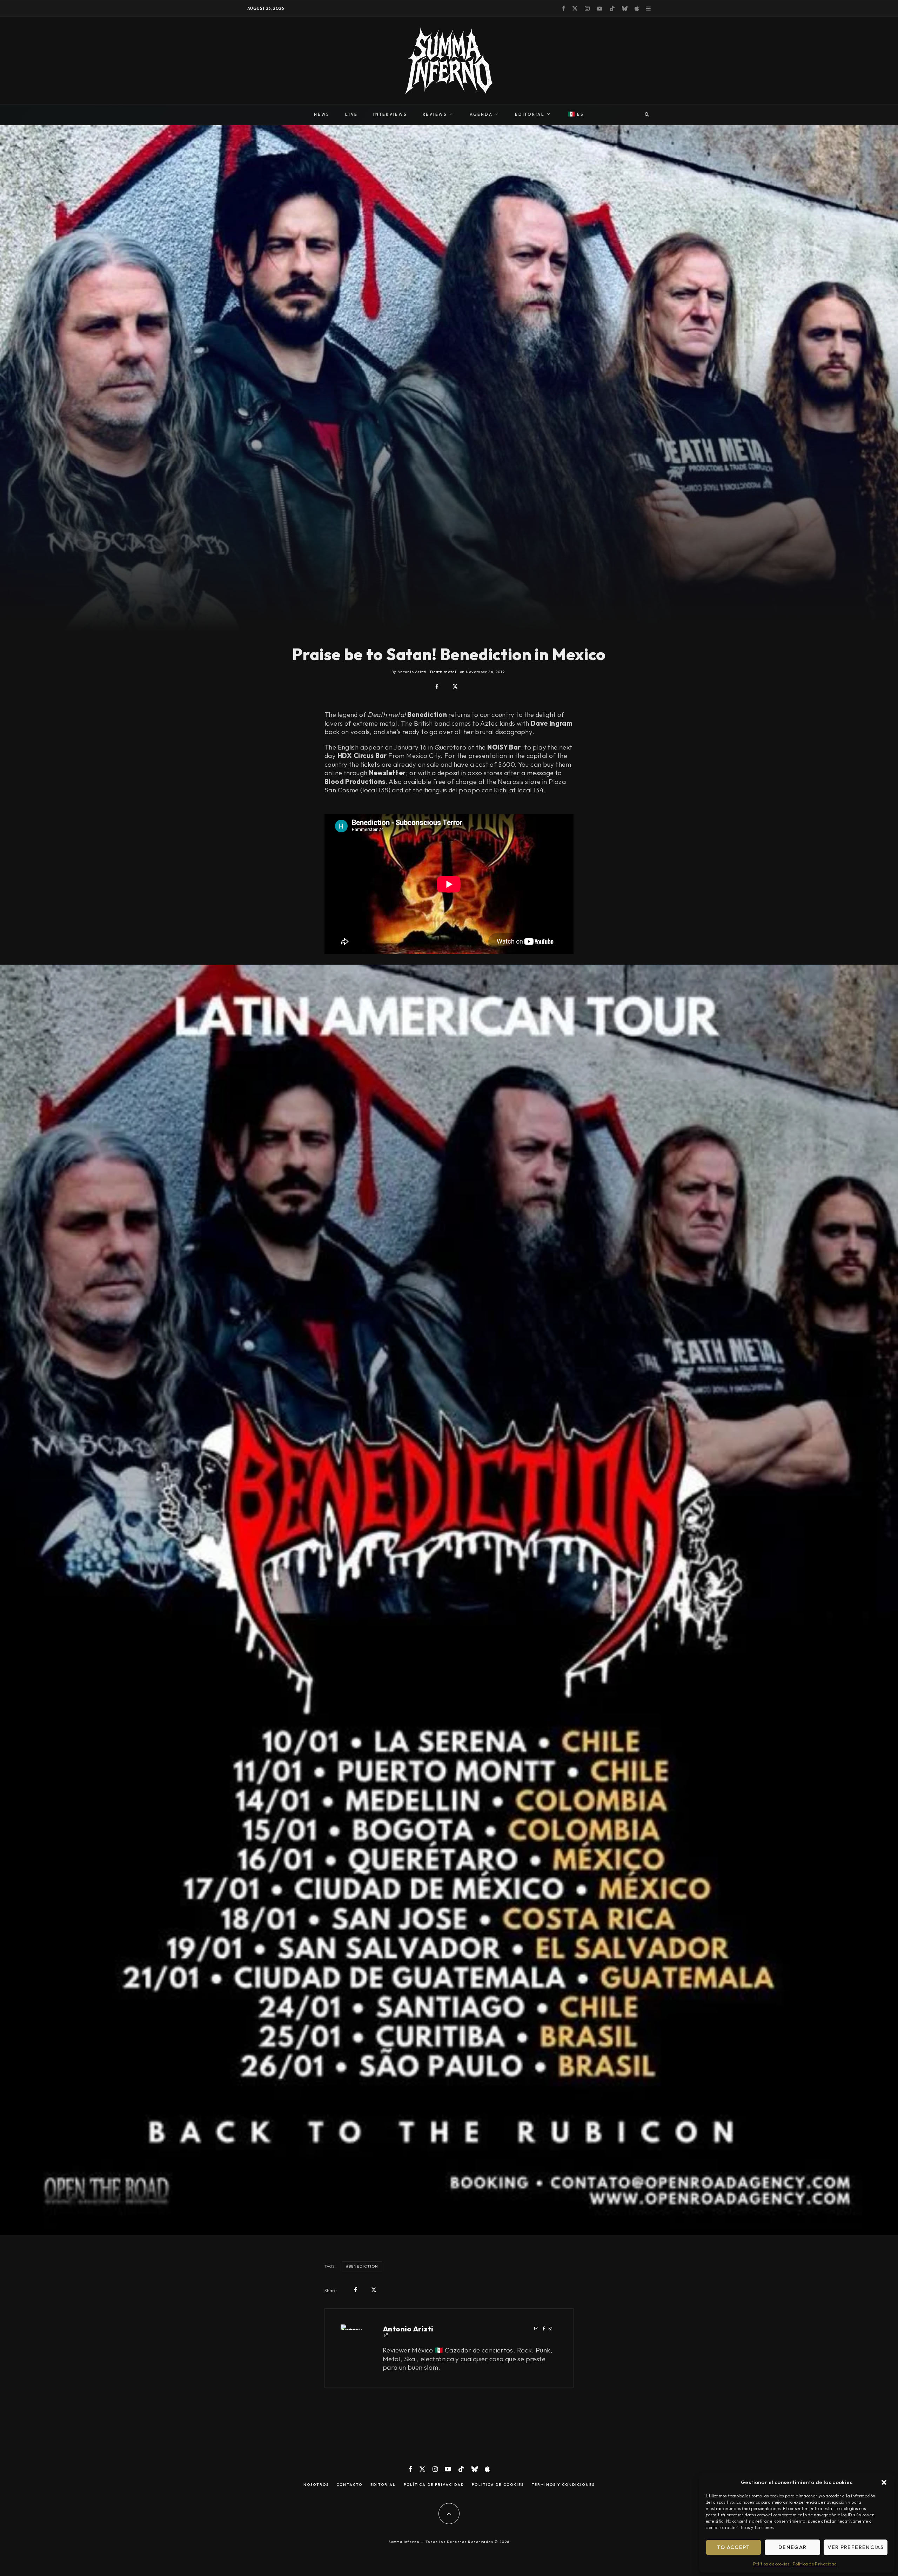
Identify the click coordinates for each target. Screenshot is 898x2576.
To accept (734, 2547)
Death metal (443, 672)
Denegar (792, 2547)
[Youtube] (599, 8)
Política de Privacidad (815, 2564)
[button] (884, 2482)
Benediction (363, 2266)
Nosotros (316, 2485)
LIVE (351, 114)
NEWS (322, 114)
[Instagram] (587, 8)
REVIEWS (435, 114)
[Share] (437, 687)
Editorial (383, 2485)
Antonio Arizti (408, 2329)
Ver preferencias (856, 2547)
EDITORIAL (530, 114)
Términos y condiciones (563, 2485)
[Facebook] (564, 8)
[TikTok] (612, 8)
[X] (575, 8)
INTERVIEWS (390, 114)
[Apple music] (637, 8)
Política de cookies (771, 2564)
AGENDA (481, 114)
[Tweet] (455, 687)
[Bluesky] (625, 8)
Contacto (349, 2485)
